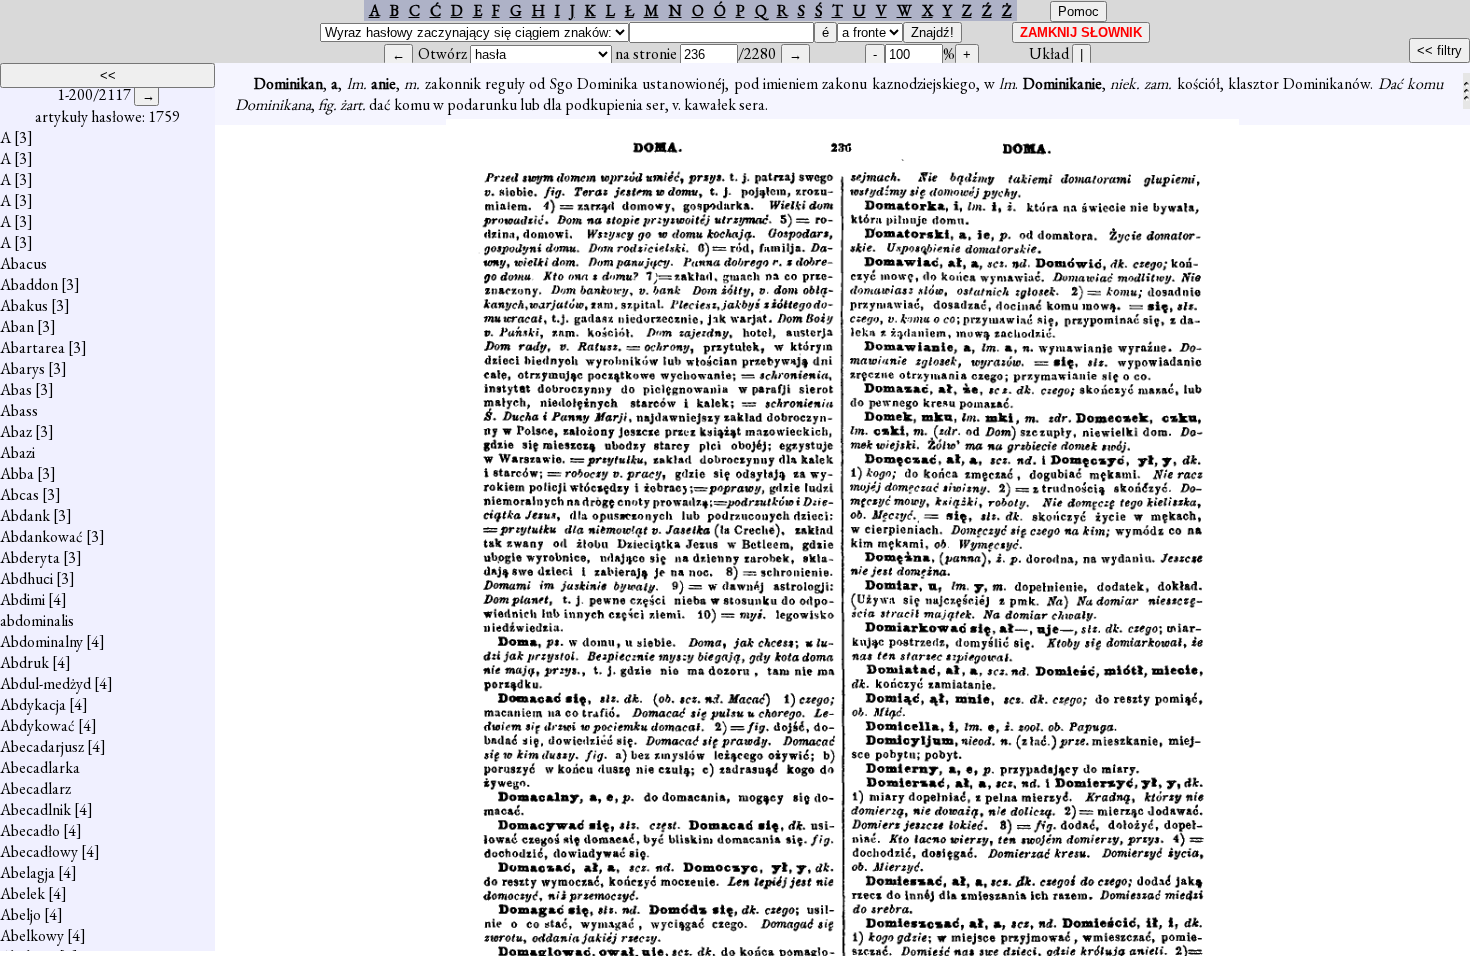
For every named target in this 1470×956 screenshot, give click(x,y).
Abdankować (41, 536)
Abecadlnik (35, 809)
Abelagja (27, 872)
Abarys (22, 368)
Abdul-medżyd (45, 683)
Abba (17, 473)
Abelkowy (32, 935)
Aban (17, 326)
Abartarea (32, 347)
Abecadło (30, 830)
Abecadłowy (39, 851)
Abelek (22, 893)
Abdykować (37, 725)
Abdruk (24, 662)
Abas (16, 389)
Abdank (25, 515)
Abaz (16, 431)
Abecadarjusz (42, 746)
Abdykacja (33, 704)
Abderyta (30, 557)
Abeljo (20, 914)
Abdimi (22, 599)
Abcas (19, 494)
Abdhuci (26, 578)
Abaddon (29, 284)
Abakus (24, 305)
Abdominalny (41, 641)
